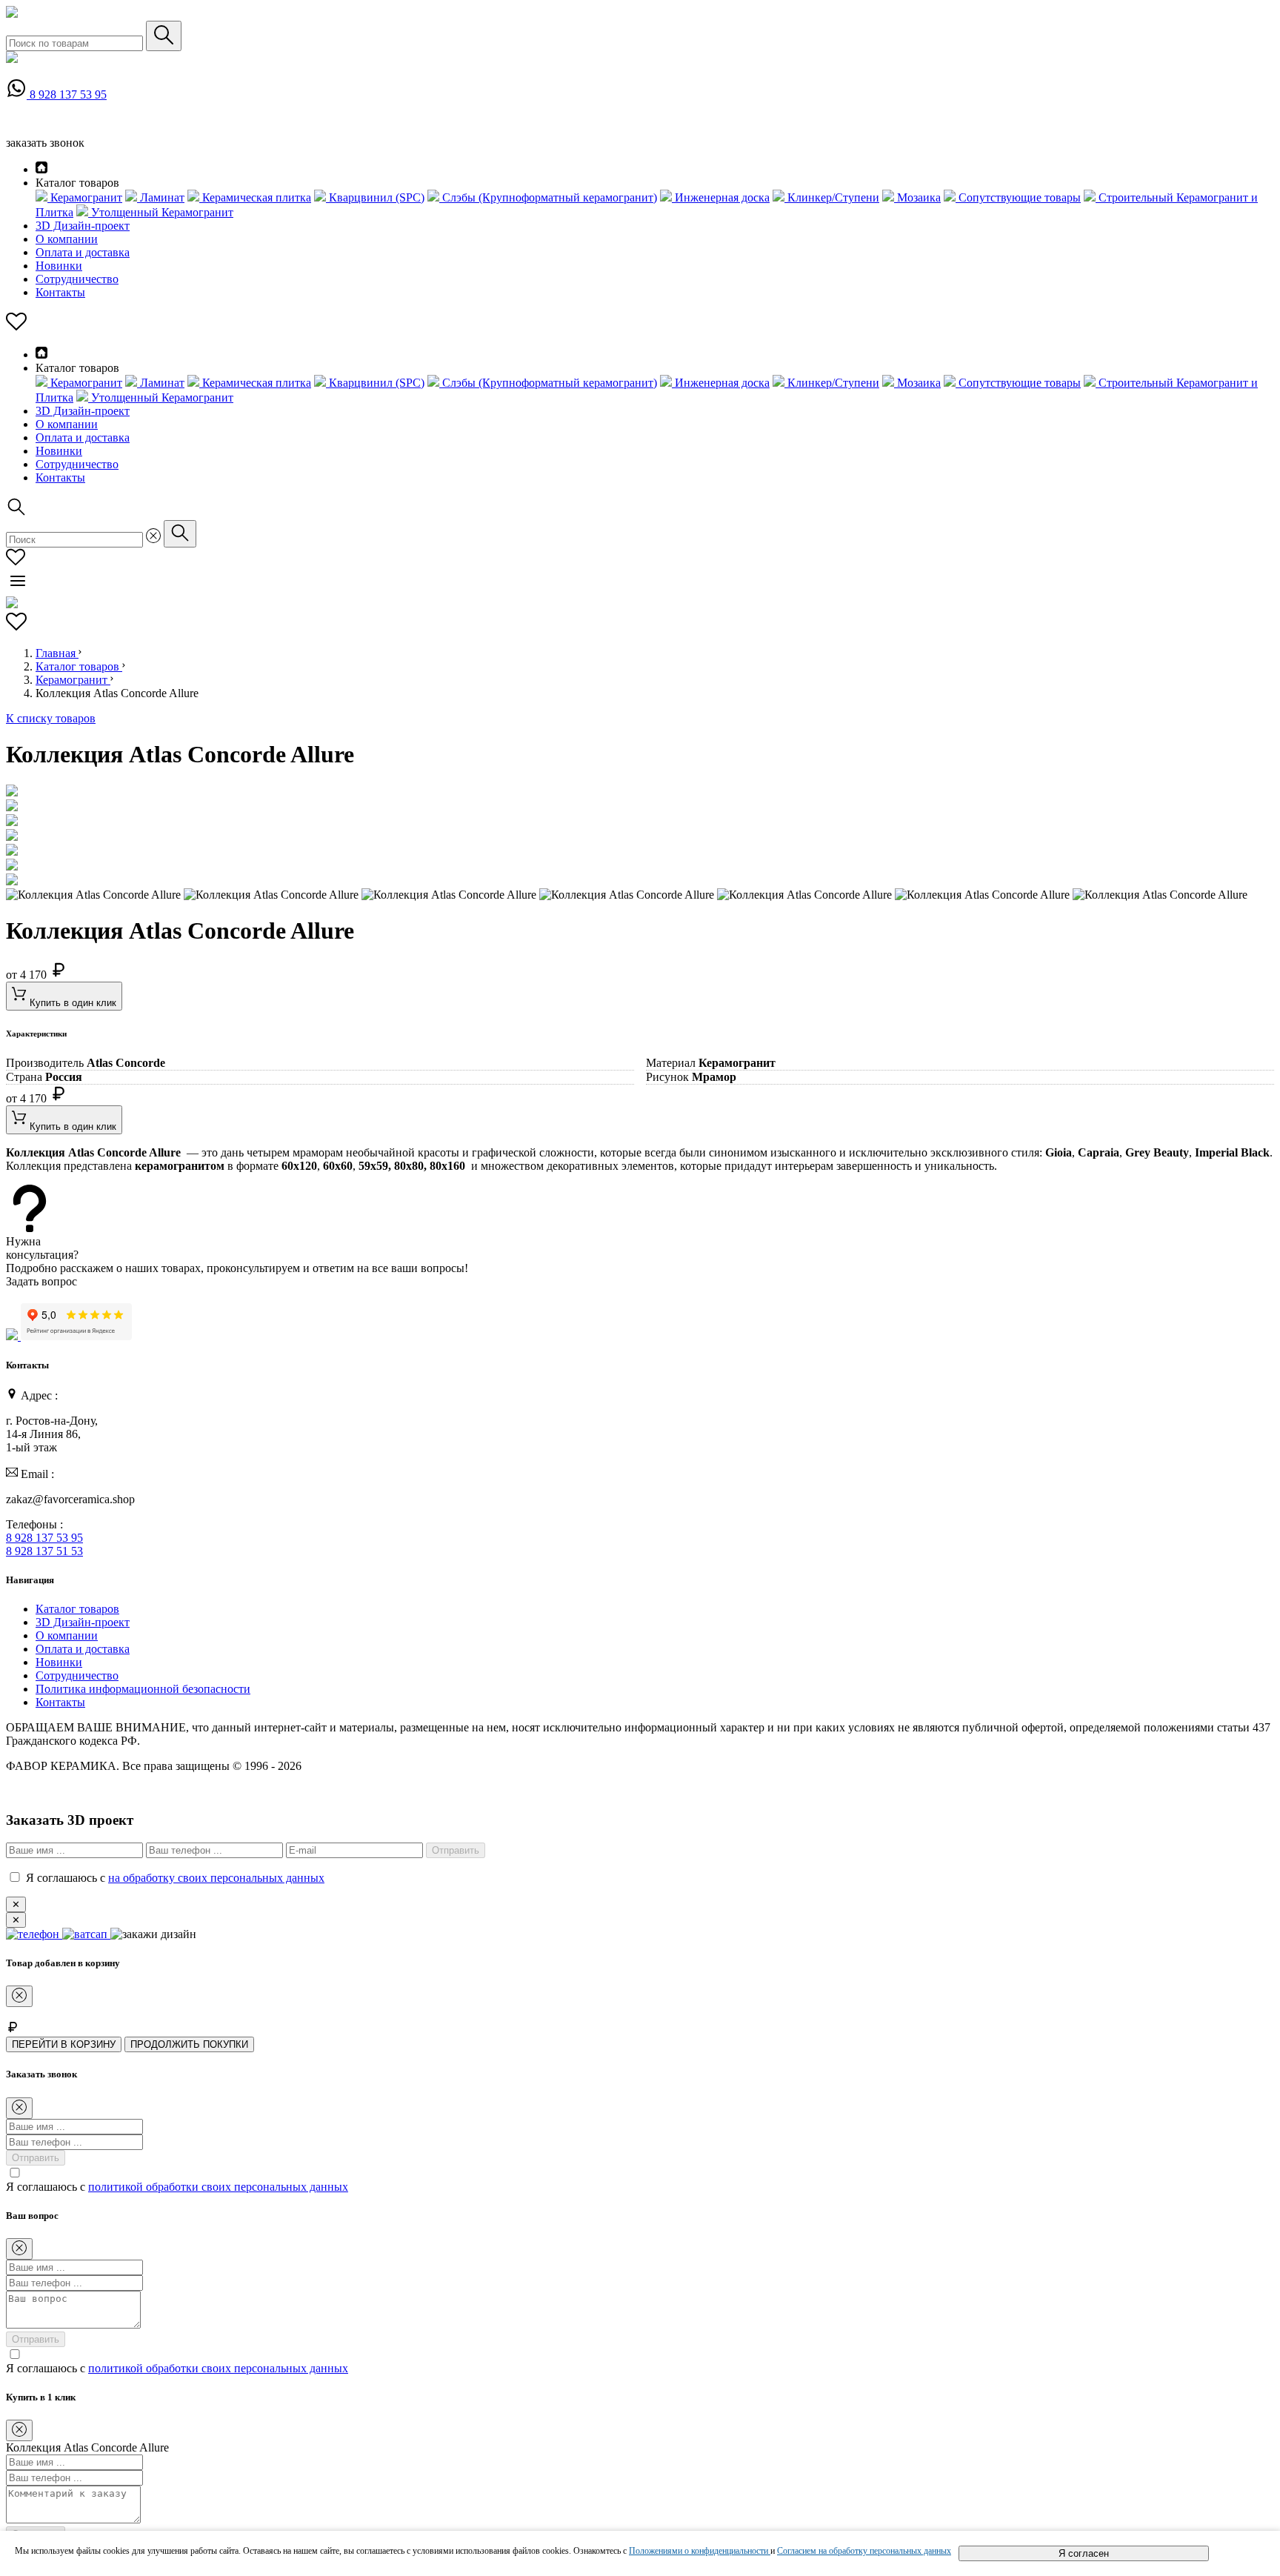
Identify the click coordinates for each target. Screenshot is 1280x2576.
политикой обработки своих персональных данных (218, 2187)
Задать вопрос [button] (41, 1281)
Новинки (59, 266)
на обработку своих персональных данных (216, 1878)
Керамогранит (73, 680)
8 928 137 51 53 (44, 1551)
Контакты (60, 292)
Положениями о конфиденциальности (700, 2551)
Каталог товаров (79, 666)
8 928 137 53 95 (68, 94)
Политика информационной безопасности (143, 1689)
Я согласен (1084, 2553)
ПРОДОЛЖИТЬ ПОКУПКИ (189, 2044)
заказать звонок (45, 143)
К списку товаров (51, 718)
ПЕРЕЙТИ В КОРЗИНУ (64, 2044)
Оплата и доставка (83, 252)
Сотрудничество (77, 279)
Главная (57, 653)
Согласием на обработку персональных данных (864, 2551)
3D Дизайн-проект (83, 226)
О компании (67, 239)
